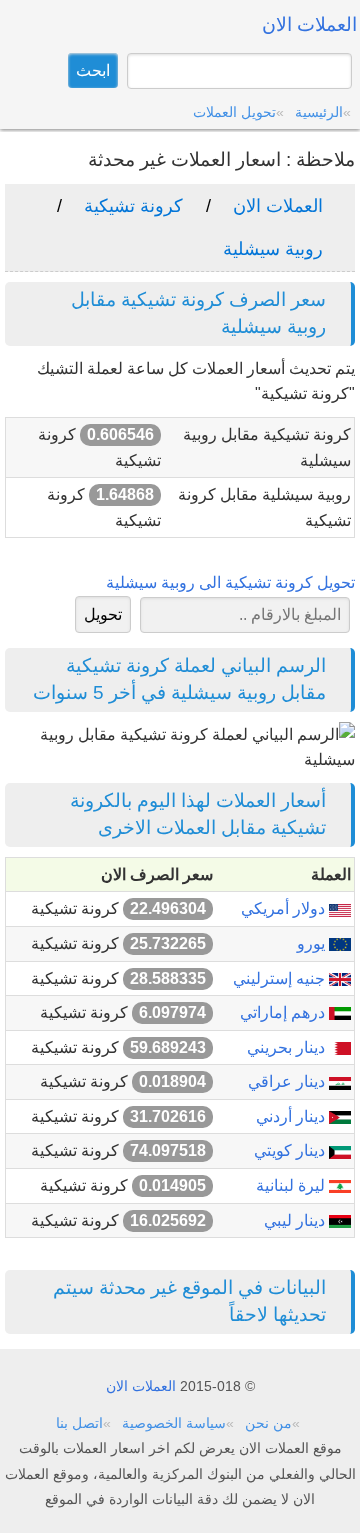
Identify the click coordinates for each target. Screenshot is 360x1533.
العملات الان (278, 206)
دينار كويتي (291, 1150)
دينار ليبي (296, 1220)
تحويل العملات (234, 112)
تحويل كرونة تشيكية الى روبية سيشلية (230, 582)
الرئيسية (319, 112)
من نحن (268, 1423)
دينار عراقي (288, 1081)
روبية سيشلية (273, 249)
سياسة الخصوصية (174, 1423)
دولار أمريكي (285, 908)
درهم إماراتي (284, 1012)
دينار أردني (292, 1116)
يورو (313, 943)
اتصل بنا (79, 1423)
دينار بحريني (288, 1047)
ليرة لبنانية (292, 1185)
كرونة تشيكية (133, 206)
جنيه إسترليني (281, 978)
